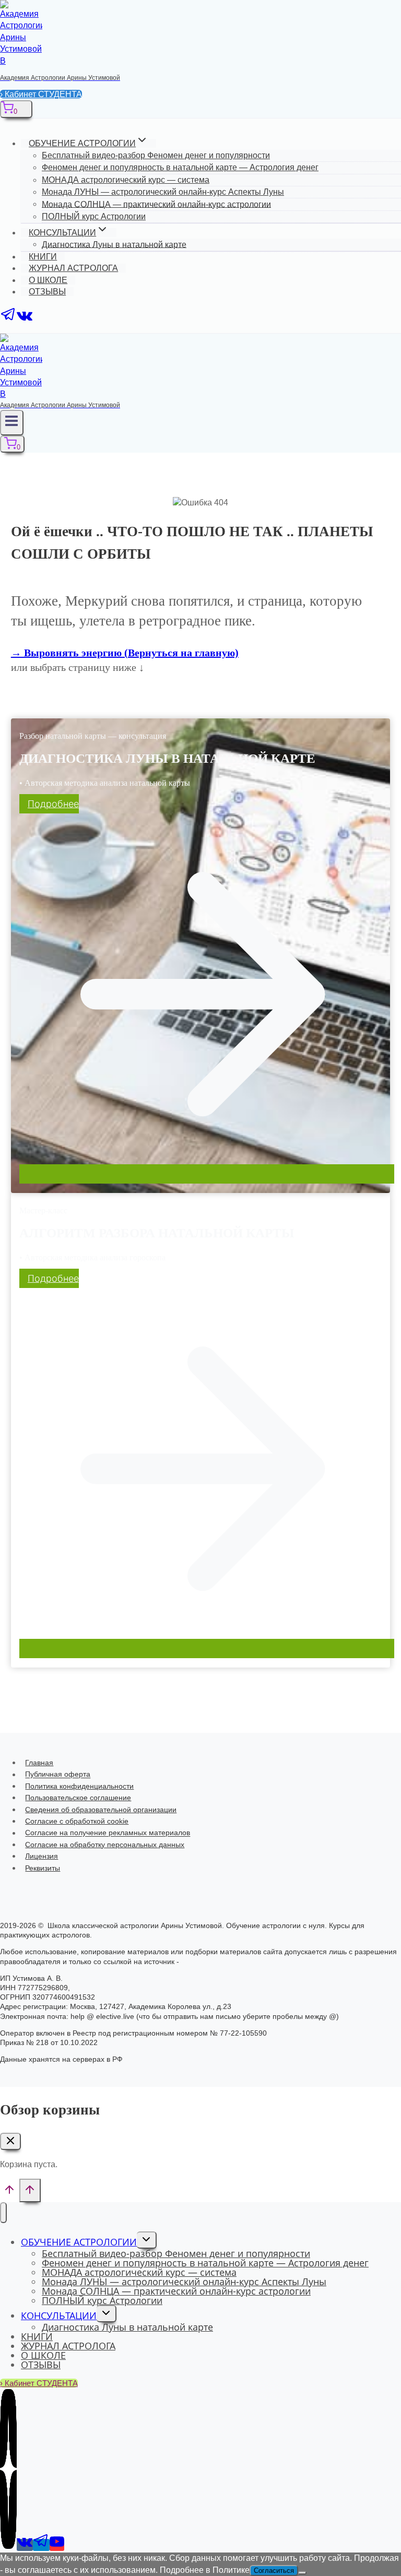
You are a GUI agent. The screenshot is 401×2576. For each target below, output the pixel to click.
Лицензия (42, 1856)
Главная (39, 1763)
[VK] (25, 2545)
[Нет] (302, 2573)
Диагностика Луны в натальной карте (114, 244)
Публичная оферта (58, 1775)
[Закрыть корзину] (10, 2141)
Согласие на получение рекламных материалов (108, 1833)
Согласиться (274, 2571)
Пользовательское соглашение (78, 1798)
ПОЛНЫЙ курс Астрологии (94, 216)
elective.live (202, 1961)
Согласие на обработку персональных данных (105, 1845)
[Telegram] (8, 320)
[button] (125, 653)
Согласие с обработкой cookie (77, 1821)
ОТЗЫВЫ (47, 292)
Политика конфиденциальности (79, 1786)
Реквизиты (43, 1868)
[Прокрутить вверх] (10, 2193)
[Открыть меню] (12, 423)
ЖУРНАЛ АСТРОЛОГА (73, 268)
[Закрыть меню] (3, 2213)
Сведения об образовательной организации (101, 1810)
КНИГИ (43, 257)
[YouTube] (57, 2545)
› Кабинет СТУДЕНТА (41, 94)
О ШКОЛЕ (48, 280)
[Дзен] (8, 2545)
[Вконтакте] (25, 320)
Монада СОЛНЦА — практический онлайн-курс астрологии (156, 204)
